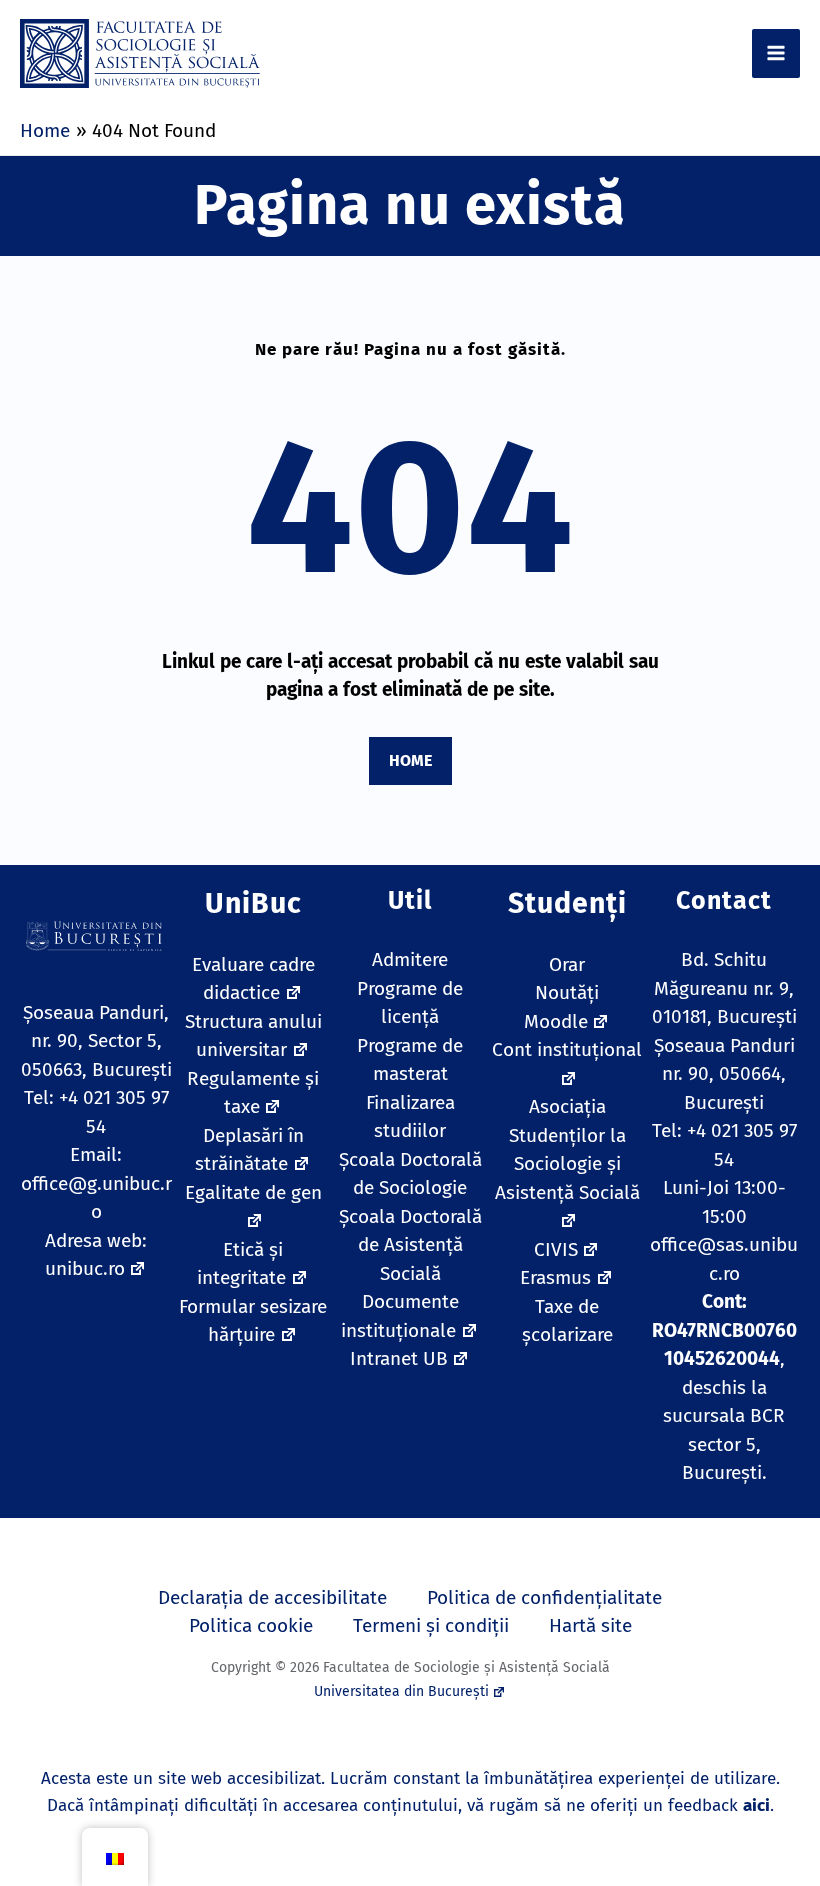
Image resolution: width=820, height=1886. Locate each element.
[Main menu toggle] (776, 53)
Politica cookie (251, 1625)
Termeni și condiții (431, 1625)
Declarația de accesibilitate (272, 1597)
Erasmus (555, 1277)
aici (756, 1805)
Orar (567, 964)
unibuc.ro (85, 1268)
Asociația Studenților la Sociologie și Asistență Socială (567, 1149)
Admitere (410, 959)
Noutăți (567, 992)
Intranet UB (399, 1358)
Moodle (556, 1021)
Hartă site (590, 1625)
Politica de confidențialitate (544, 1597)
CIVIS (556, 1249)
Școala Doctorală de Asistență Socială (410, 1245)
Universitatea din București (401, 1691)
